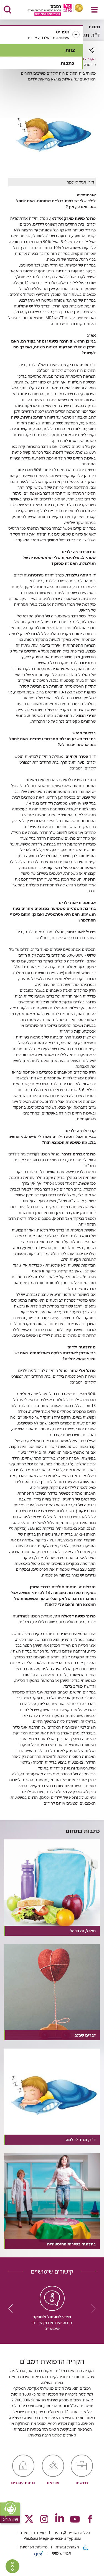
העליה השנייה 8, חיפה (71, 2532)
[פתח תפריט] (94, 10)
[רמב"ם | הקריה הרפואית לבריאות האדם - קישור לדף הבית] (48, 10)
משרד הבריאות (33, 2532)
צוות (70, 50)
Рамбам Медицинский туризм (52, 2538)
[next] (12, 2308)
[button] (42, 35)
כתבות (67, 63)
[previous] (92, 2308)
